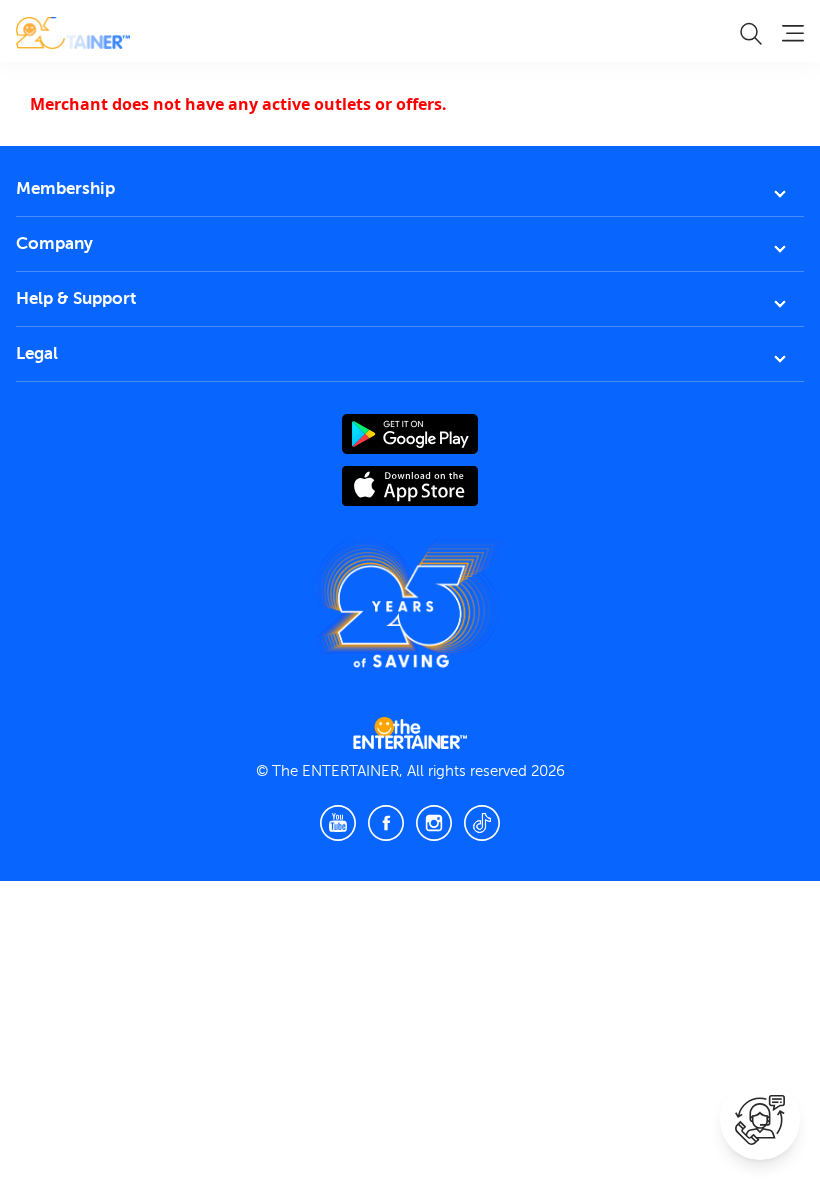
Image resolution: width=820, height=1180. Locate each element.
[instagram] (434, 823)
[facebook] (386, 823)
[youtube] (338, 823)
